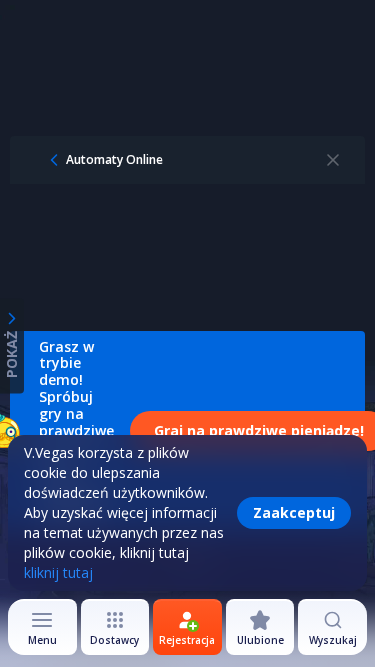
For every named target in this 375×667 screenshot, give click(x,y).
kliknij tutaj (58, 572)
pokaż (11, 353)
